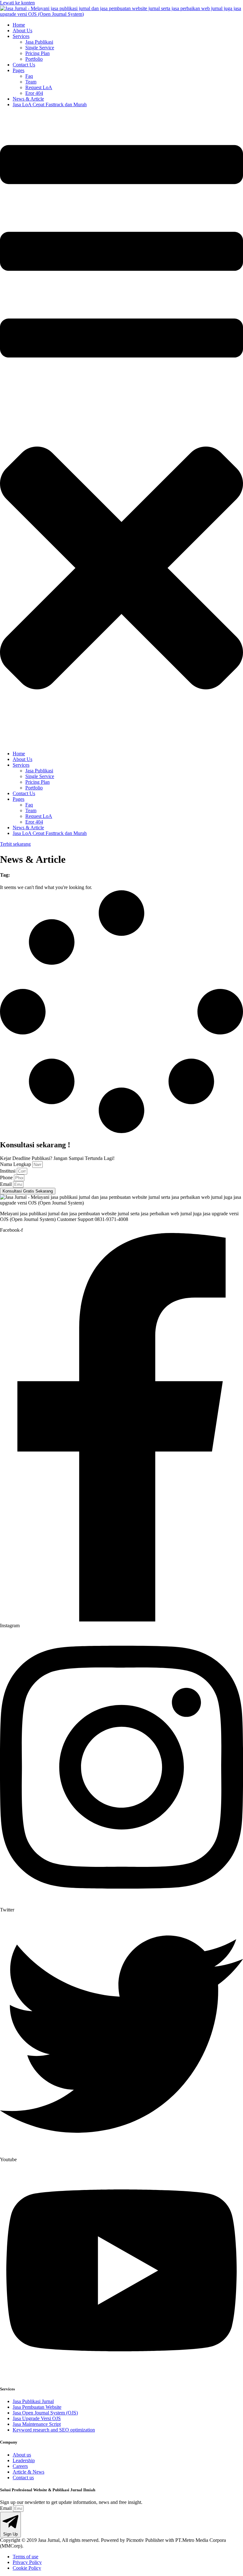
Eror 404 (34, 93)
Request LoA (39, 87)
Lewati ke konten (17, 3)
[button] (121, 429)
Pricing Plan (37, 53)
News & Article (28, 99)
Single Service (40, 48)
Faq (29, 76)
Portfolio (34, 59)
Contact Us (24, 65)
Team (31, 82)
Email (6, 1184)
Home (19, 25)
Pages (19, 70)
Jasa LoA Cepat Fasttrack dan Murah (50, 104)
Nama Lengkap (16, 1164)
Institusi (8, 1171)
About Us (22, 31)
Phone (7, 1178)
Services (21, 36)
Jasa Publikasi (39, 42)
